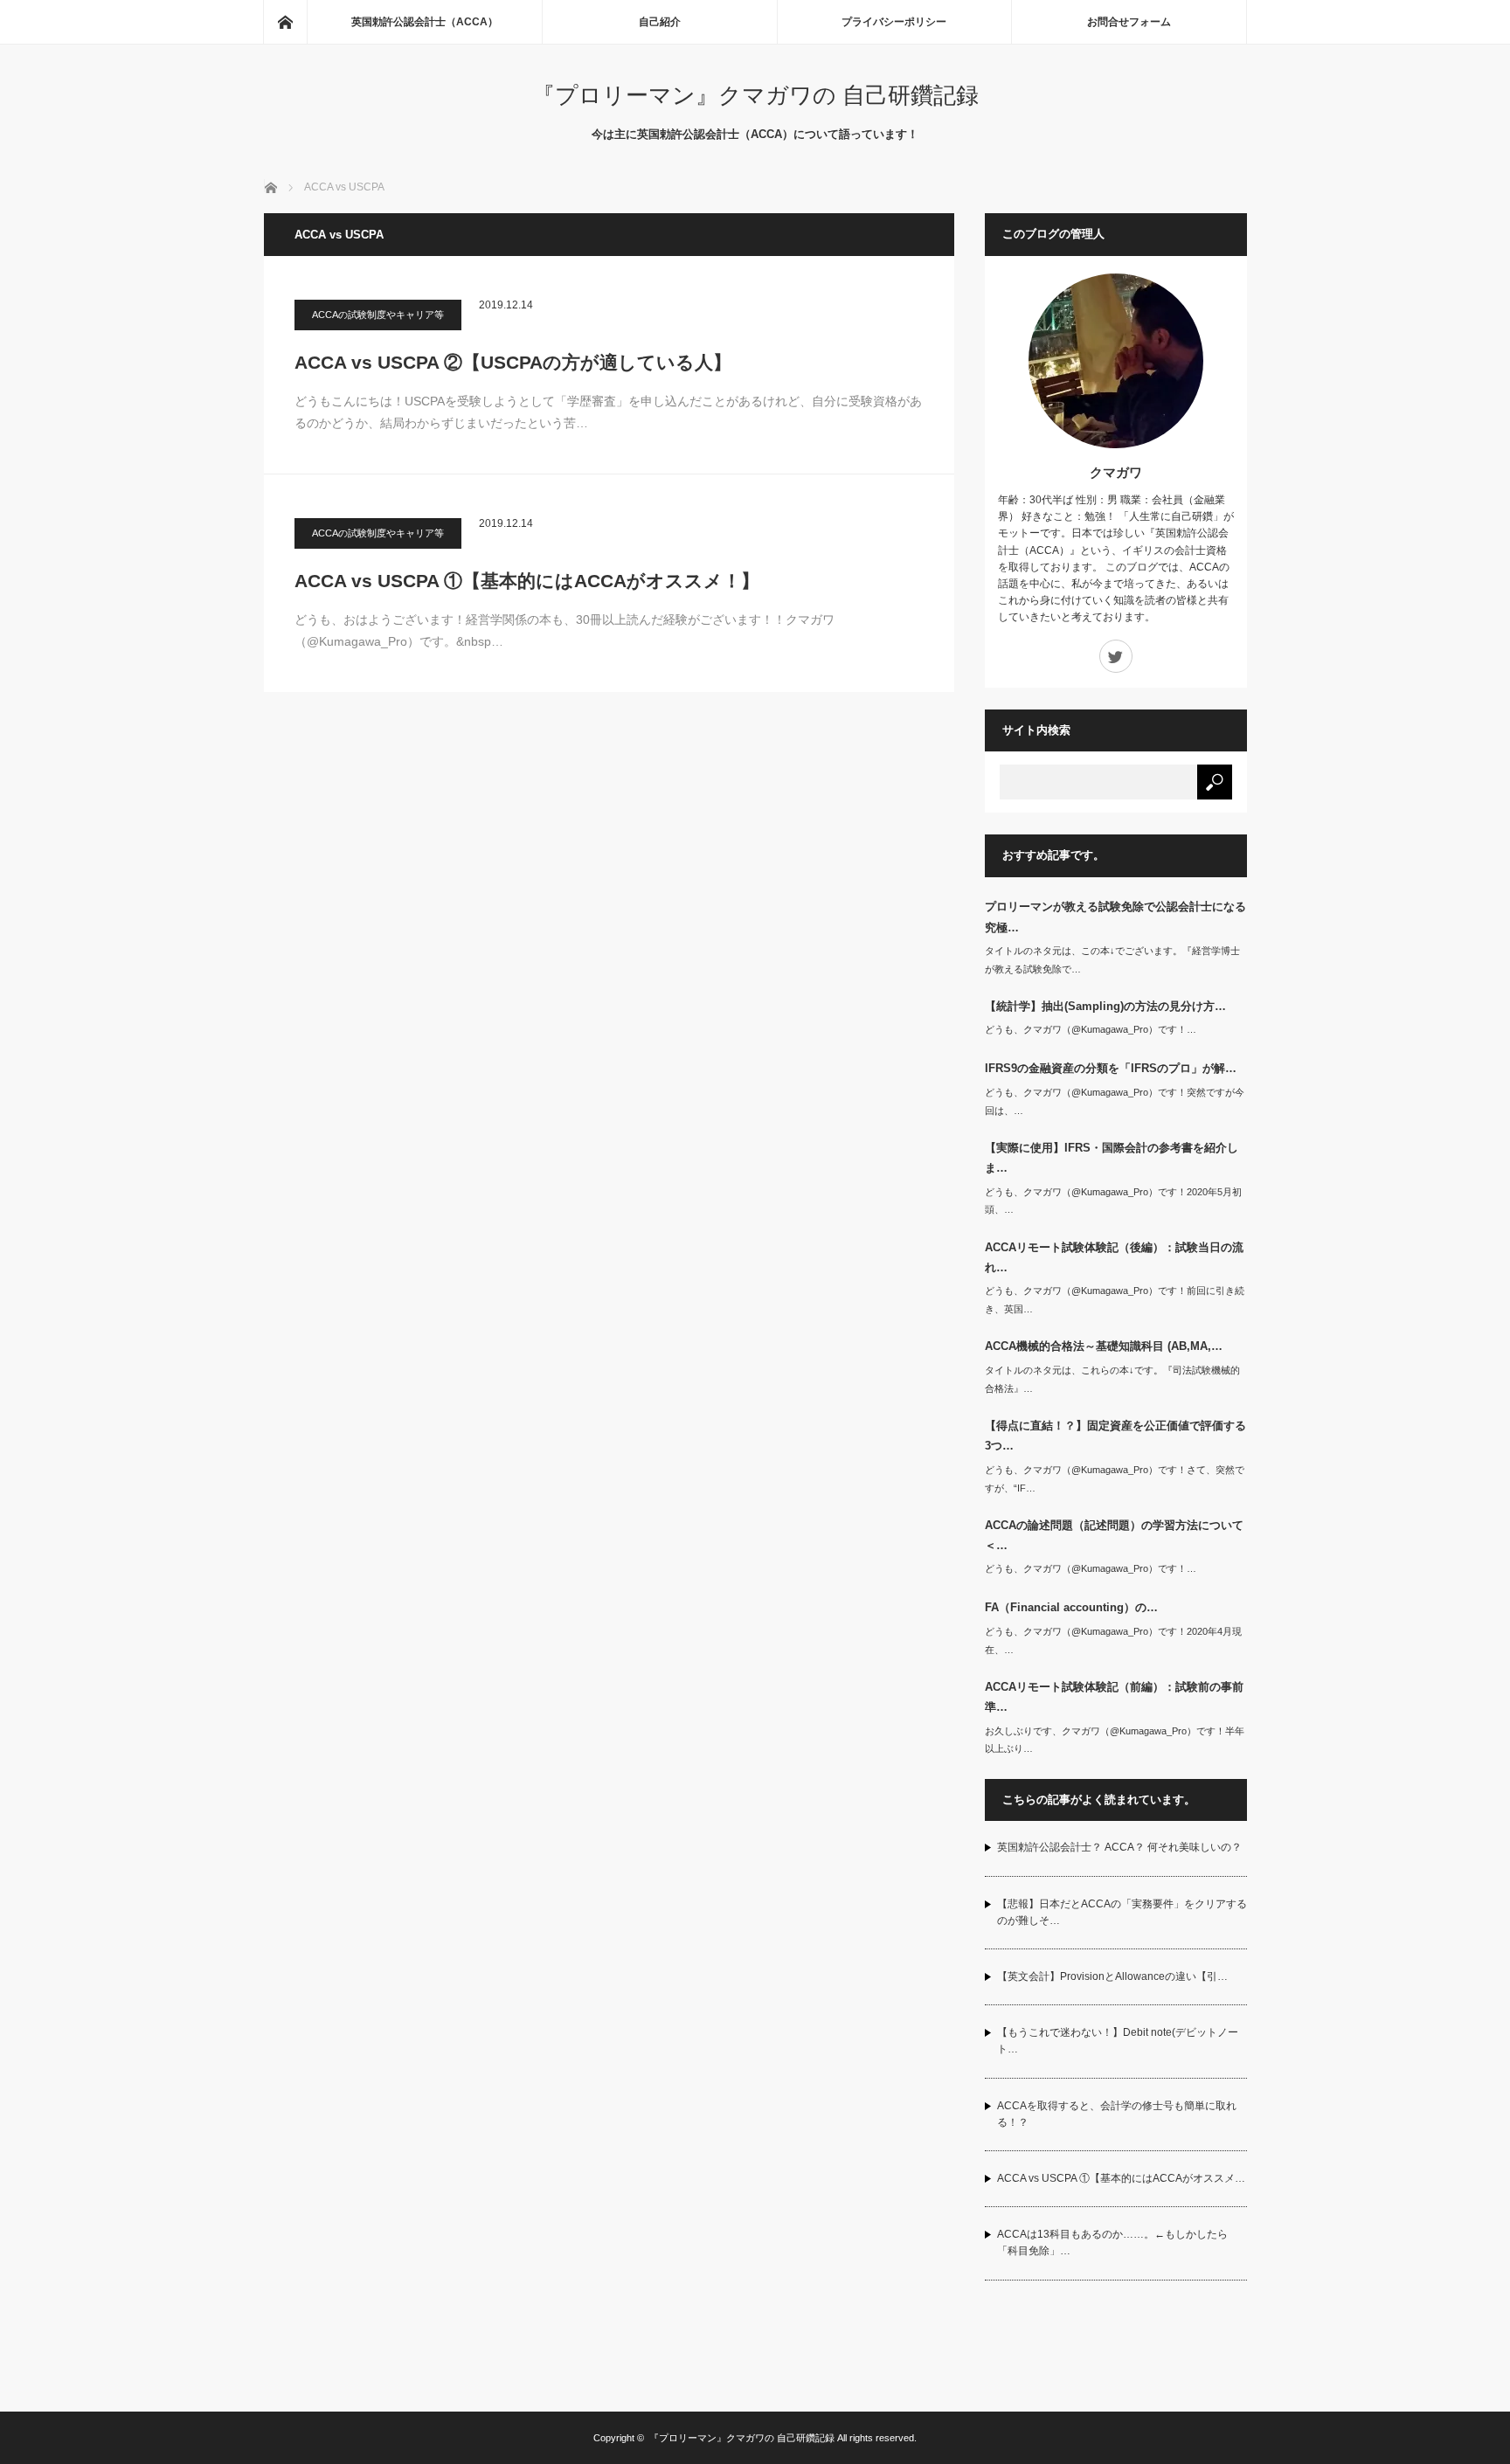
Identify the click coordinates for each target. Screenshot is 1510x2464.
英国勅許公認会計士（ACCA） (425, 22)
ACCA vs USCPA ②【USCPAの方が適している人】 (513, 362)
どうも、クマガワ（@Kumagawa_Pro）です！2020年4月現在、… (1113, 1640)
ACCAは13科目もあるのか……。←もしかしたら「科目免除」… (1112, 2243)
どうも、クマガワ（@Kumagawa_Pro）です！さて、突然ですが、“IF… (1115, 1479)
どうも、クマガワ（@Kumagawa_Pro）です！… (1091, 1029)
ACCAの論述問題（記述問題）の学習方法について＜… (1114, 1535)
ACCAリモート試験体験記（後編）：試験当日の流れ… (1114, 1257)
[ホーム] (285, 22)
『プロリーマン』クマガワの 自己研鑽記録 (755, 95)
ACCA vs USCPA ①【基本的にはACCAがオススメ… (1121, 2178)
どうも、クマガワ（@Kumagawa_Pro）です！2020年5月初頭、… (1113, 1201)
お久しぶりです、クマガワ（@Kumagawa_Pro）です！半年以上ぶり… (1115, 1740)
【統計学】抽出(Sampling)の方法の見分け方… (1105, 1006)
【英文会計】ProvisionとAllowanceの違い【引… (1112, 1976)
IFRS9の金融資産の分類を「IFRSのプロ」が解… (1111, 1068)
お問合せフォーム (1129, 22)
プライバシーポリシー (894, 22)
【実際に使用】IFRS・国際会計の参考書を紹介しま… (1112, 1158)
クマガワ (1116, 472)
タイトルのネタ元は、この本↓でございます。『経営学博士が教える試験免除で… (1112, 960)
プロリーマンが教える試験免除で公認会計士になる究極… (1115, 917)
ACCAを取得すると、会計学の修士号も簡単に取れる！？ (1117, 2114)
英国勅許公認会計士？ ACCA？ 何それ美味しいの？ (1119, 1847)
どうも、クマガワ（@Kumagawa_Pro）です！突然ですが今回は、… (1115, 1101)
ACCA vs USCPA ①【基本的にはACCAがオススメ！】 (527, 581)
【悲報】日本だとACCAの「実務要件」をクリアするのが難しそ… (1122, 1912)
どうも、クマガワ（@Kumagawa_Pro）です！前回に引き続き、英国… (1115, 1300)
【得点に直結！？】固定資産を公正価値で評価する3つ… (1115, 1436)
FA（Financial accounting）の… (1071, 1607)
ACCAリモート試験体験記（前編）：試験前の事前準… (1114, 1697)
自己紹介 (660, 22)
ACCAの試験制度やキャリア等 (378, 315)
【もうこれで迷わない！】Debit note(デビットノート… (1118, 2041)
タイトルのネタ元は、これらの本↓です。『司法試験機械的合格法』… (1112, 1379)
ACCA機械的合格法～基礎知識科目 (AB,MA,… (1104, 1346)
